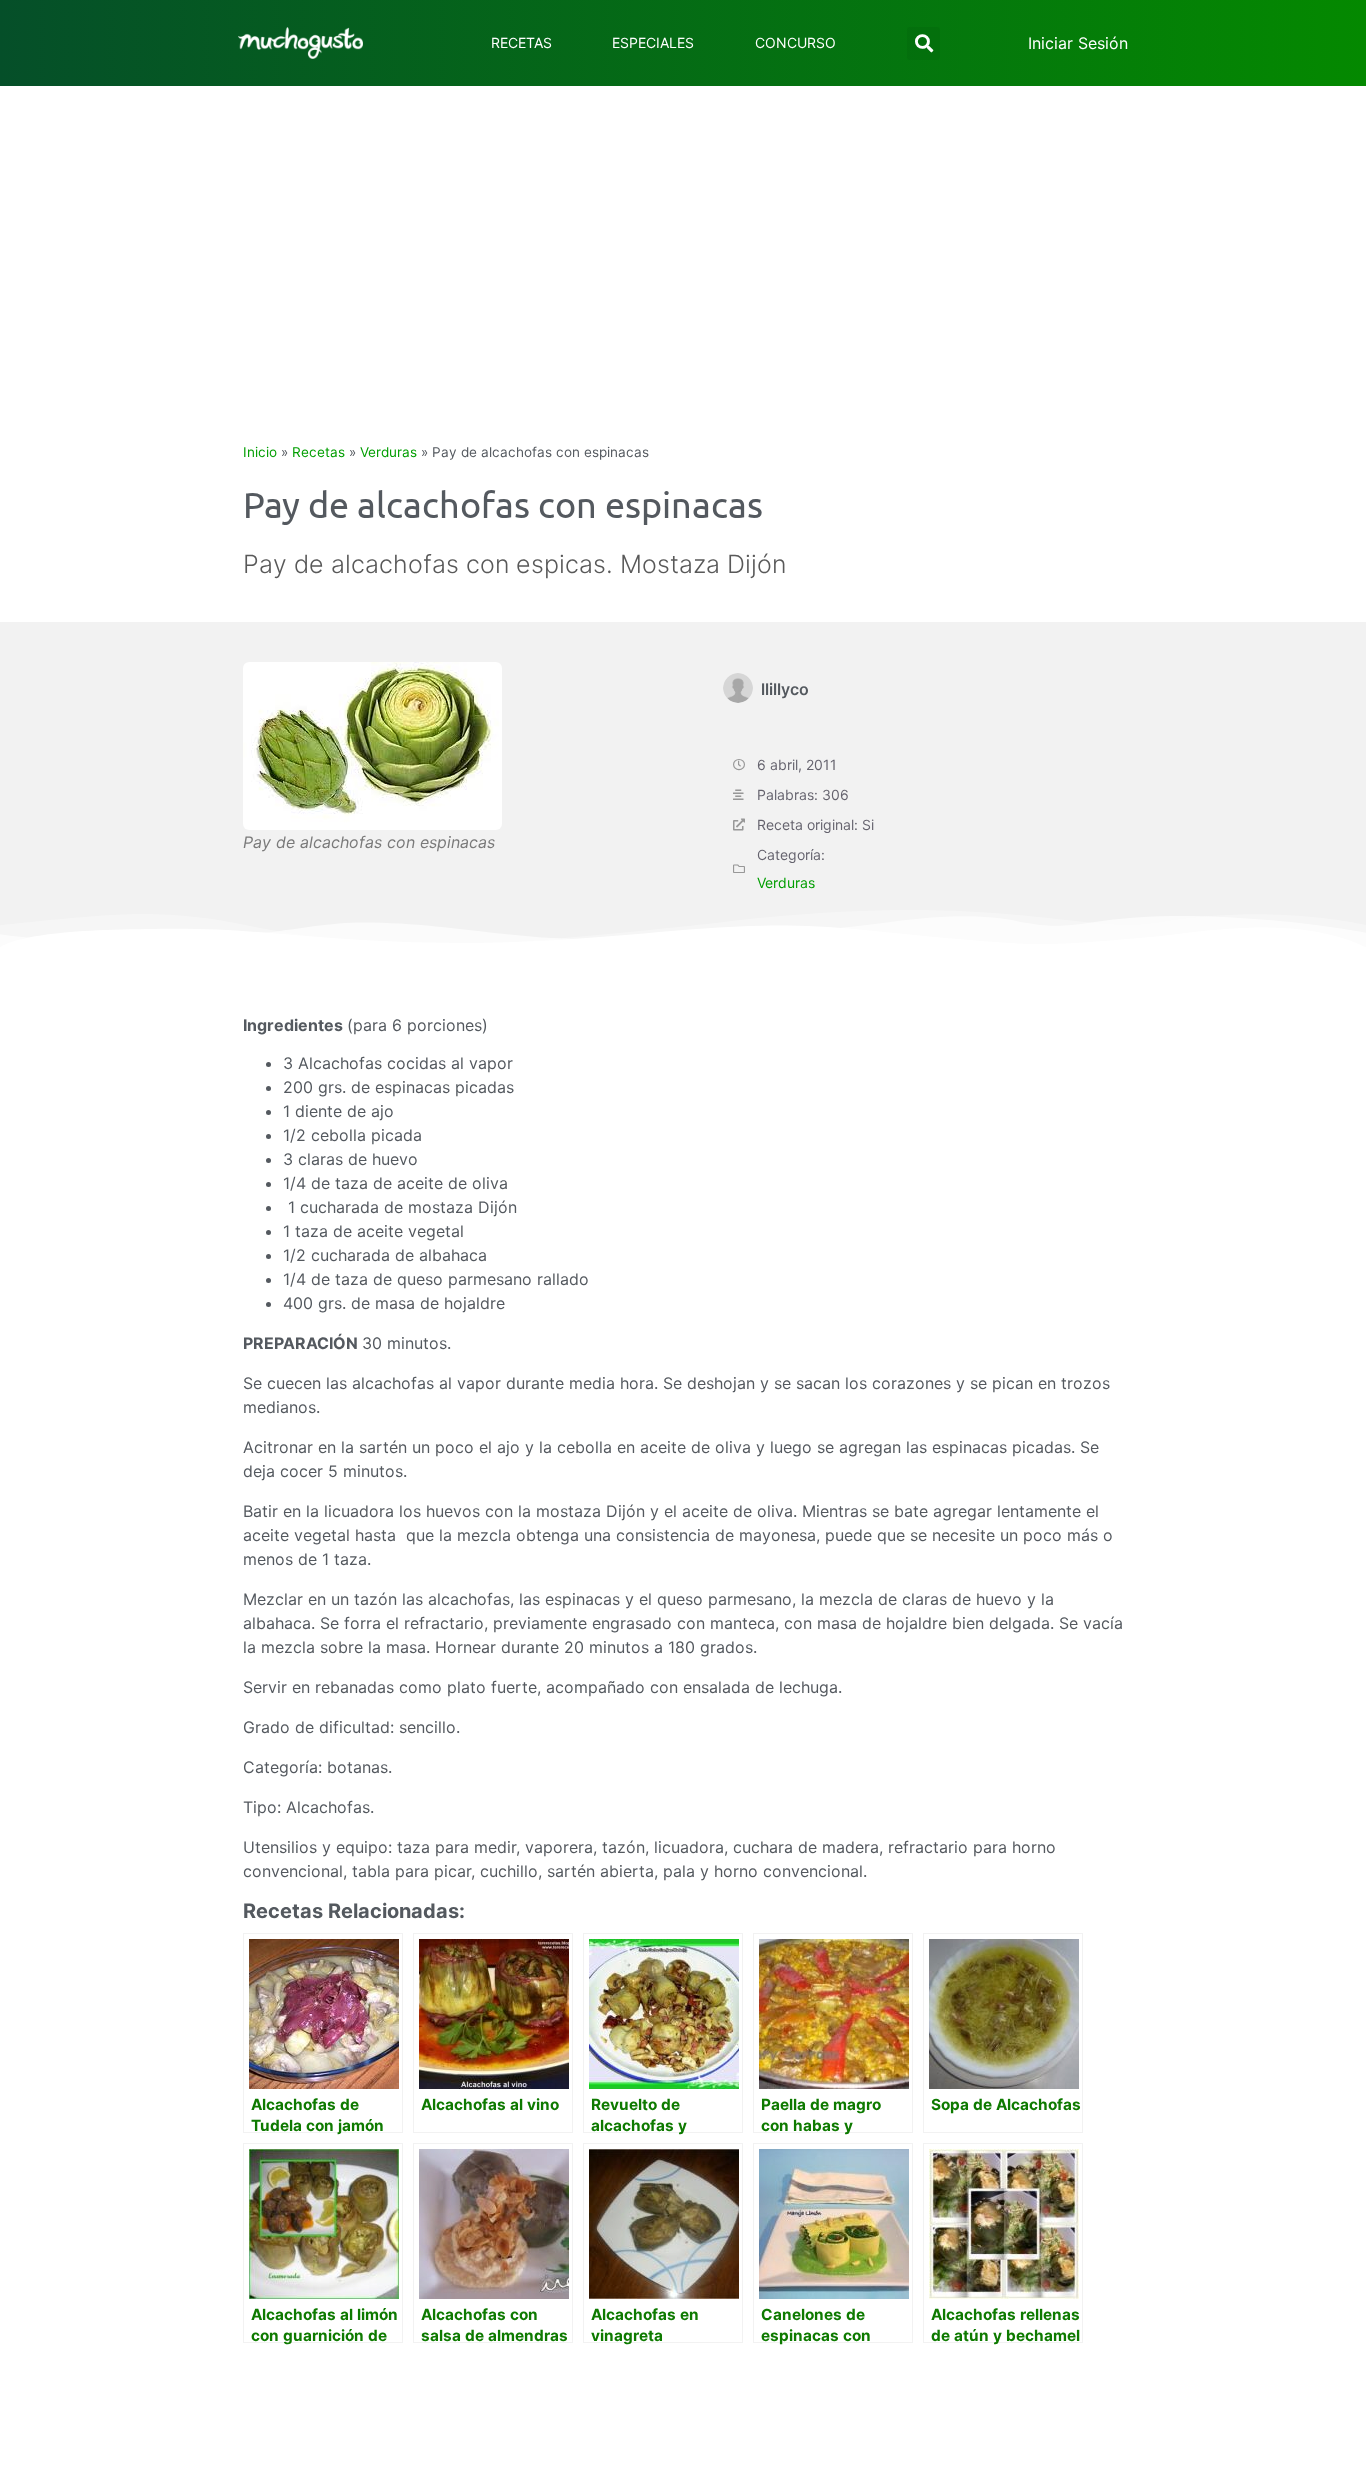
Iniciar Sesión (1078, 43)
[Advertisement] (683, 236)
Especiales (653, 42)
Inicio (260, 452)
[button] (923, 43)
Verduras (388, 452)
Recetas (521, 42)
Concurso (795, 42)
